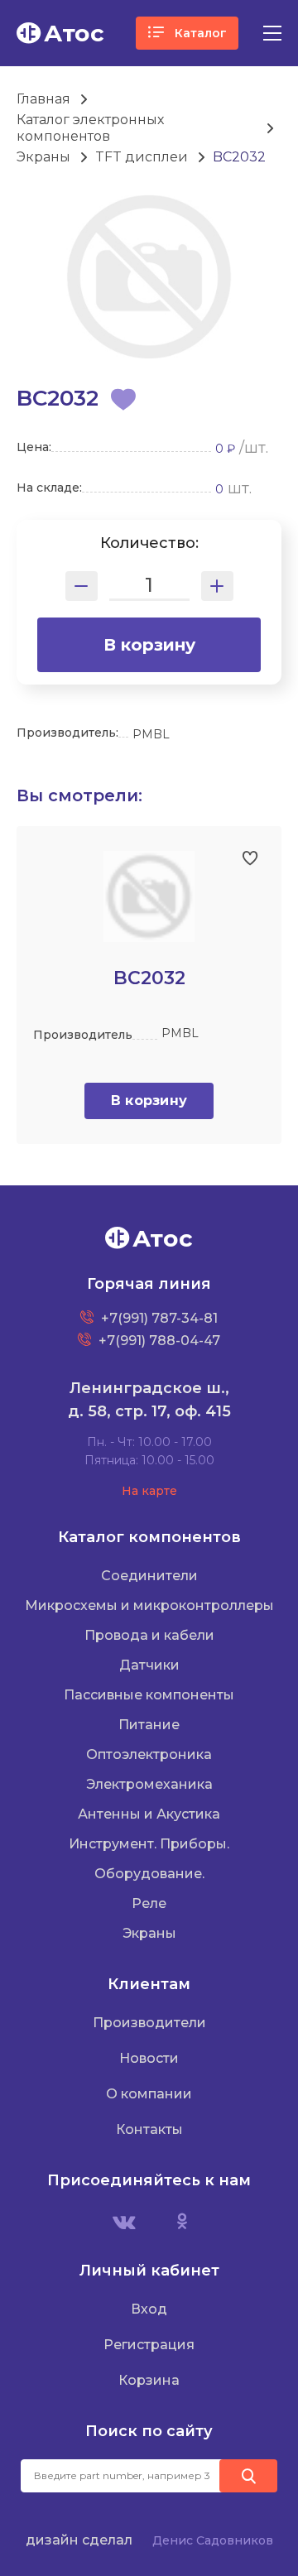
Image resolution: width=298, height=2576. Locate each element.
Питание (149, 1725)
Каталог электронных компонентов (90, 128)
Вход (149, 2309)
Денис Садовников (213, 2540)
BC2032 (239, 157)
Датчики (149, 1665)
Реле (149, 1903)
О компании (149, 2094)
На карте (149, 1491)
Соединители (149, 1576)
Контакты (149, 2129)
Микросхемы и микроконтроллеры (149, 1605)
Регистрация (149, 2345)
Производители (149, 2023)
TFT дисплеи (142, 157)
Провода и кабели (149, 1635)
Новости (149, 2058)
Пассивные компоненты (149, 1695)
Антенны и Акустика (149, 1814)
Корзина (149, 2380)
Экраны (43, 157)
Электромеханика (149, 1784)
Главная (43, 99)
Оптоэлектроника (149, 1754)
